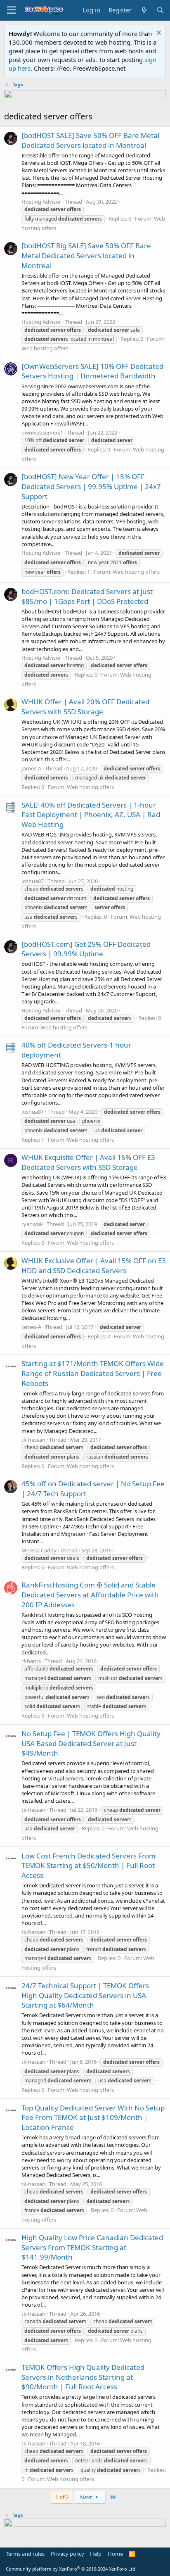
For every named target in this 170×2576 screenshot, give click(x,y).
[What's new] (144, 10)
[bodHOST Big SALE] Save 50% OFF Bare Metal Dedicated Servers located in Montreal (86, 255)
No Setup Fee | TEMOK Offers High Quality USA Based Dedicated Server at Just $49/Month (91, 1743)
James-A (31, 768)
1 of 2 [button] (62, 2497)
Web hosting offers (45, 348)
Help (96, 2554)
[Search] (160, 10)
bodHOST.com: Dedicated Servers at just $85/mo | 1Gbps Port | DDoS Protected (87, 596)
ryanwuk (32, 1224)
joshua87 (33, 881)
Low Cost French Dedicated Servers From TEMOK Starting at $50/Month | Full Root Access (89, 1866)
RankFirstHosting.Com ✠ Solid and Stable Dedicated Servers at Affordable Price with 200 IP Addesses (90, 1595)
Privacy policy (67, 2554)
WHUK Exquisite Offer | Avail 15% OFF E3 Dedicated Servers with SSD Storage (88, 1162)
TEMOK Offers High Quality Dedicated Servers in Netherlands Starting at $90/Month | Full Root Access (83, 2377)
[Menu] (11, 10)
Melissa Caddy (39, 1550)
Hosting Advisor (41, 202)
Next (87, 2497)
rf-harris (31, 1661)
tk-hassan (33, 1440)
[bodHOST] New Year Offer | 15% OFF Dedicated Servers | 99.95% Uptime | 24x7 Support (91, 486)
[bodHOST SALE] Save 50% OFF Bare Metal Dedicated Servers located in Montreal (90, 140)
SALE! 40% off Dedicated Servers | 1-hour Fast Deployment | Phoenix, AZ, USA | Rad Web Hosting (91, 815)
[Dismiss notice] (158, 34)
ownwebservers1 (42, 433)
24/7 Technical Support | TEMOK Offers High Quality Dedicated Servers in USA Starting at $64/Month (85, 1995)
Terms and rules (25, 2554)
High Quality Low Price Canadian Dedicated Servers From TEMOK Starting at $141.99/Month (92, 2247)
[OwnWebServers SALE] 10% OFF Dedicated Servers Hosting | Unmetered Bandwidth (92, 371)
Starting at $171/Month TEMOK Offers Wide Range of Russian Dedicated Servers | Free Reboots (93, 1373)
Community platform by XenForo (71, 2569)
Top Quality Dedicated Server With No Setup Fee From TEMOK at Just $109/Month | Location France (93, 2118)
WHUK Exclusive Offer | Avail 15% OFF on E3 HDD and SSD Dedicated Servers (94, 1265)
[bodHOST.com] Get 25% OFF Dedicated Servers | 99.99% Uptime (86, 949)
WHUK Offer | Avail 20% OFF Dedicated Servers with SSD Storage (85, 707)
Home (115, 2554)
